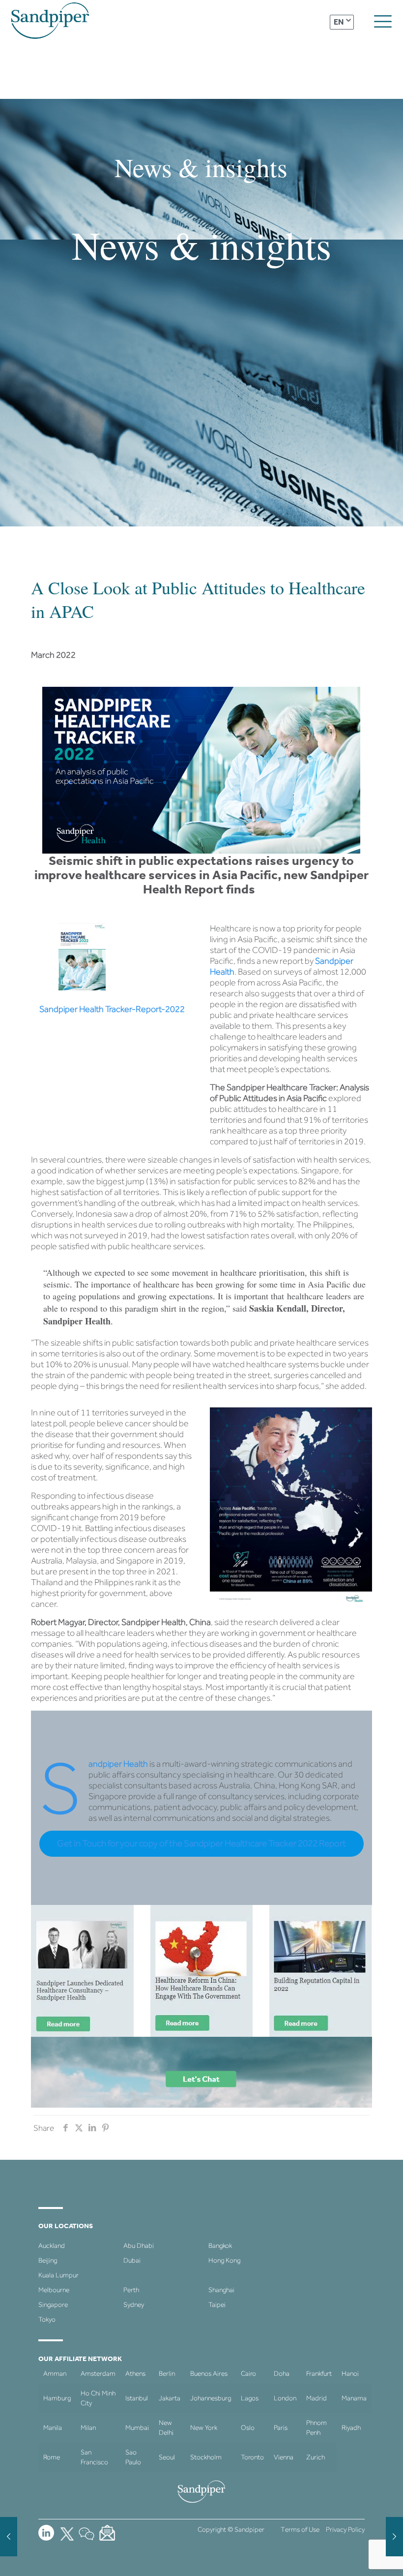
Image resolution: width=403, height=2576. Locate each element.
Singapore (53, 2305)
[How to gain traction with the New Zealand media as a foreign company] (9, 2537)
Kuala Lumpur (58, 2275)
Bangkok (220, 2246)
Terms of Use (300, 2530)
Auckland (52, 2246)
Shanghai (221, 2290)
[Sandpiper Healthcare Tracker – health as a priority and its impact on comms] (394, 2537)
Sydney (134, 2305)
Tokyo (47, 2319)
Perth (131, 2290)
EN (339, 22)
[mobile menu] (383, 22)
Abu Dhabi (139, 2246)
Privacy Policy (345, 2530)
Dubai (132, 2260)
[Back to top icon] (356, 2556)
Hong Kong (224, 2260)
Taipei (217, 2305)
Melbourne (54, 2290)
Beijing (48, 2260)
